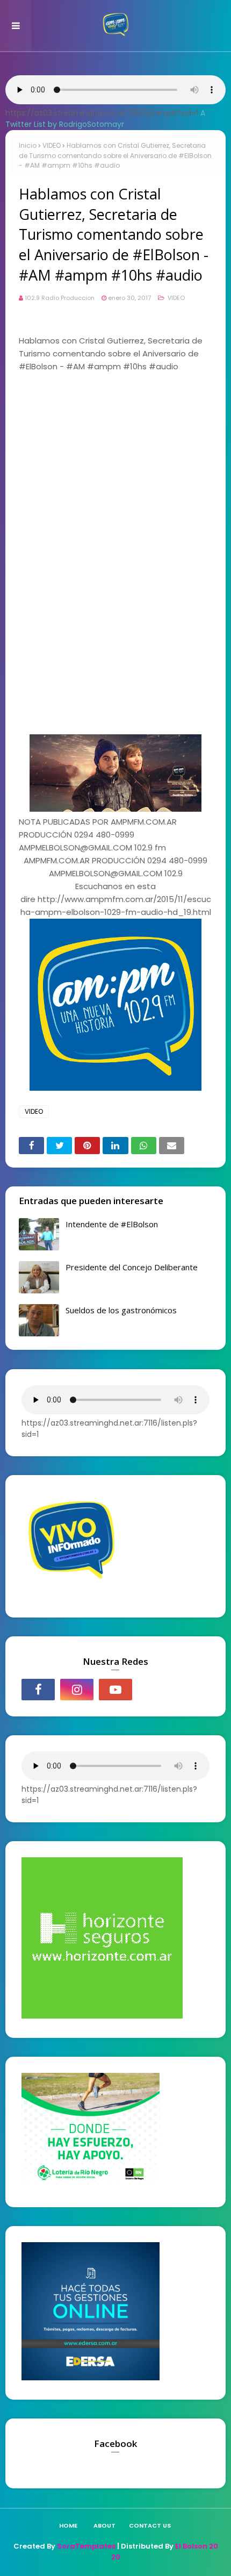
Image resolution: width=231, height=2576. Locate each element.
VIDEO (52, 145)
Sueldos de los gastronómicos (121, 1310)
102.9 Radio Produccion (60, 298)
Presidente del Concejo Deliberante (132, 1267)
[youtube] (115, 1690)
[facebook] (38, 1690)
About (104, 2525)
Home (68, 2525)
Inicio (28, 145)
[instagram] (77, 1690)
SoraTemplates (86, 2546)
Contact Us (150, 2525)
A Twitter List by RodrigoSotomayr (105, 119)
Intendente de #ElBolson (112, 1224)
